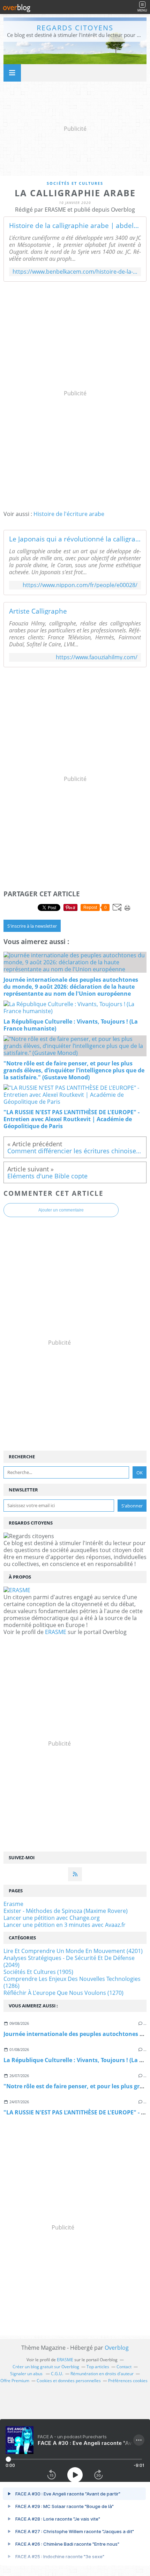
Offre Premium (15, 2381)
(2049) (69, 1961)
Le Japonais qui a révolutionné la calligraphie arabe (75, 539)
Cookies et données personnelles (69, 2381)
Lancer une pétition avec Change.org (52, 1918)
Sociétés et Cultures (75, 183)
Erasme (13, 1904)
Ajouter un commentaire (61, 1210)
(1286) (72, 1982)
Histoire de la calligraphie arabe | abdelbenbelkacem (75, 226)
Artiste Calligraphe (38, 611)
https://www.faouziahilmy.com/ (97, 657)
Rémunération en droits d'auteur (102, 2374)
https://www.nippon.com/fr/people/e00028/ (80, 585)
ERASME (56, 1632)
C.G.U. (57, 2374)
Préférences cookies (128, 2381)
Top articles (98, 2367)
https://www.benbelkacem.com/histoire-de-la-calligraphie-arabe (75, 272)
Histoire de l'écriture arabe (69, 514)
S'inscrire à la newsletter (32, 926)
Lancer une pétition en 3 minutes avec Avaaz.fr (65, 1925)
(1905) (38, 1972)
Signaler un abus (27, 2374)
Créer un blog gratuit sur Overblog (46, 2367)
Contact (124, 2367)
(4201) (73, 1951)
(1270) (63, 1993)
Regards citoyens (75, 28)
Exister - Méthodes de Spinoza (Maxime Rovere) (66, 1911)
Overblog (117, 2348)
